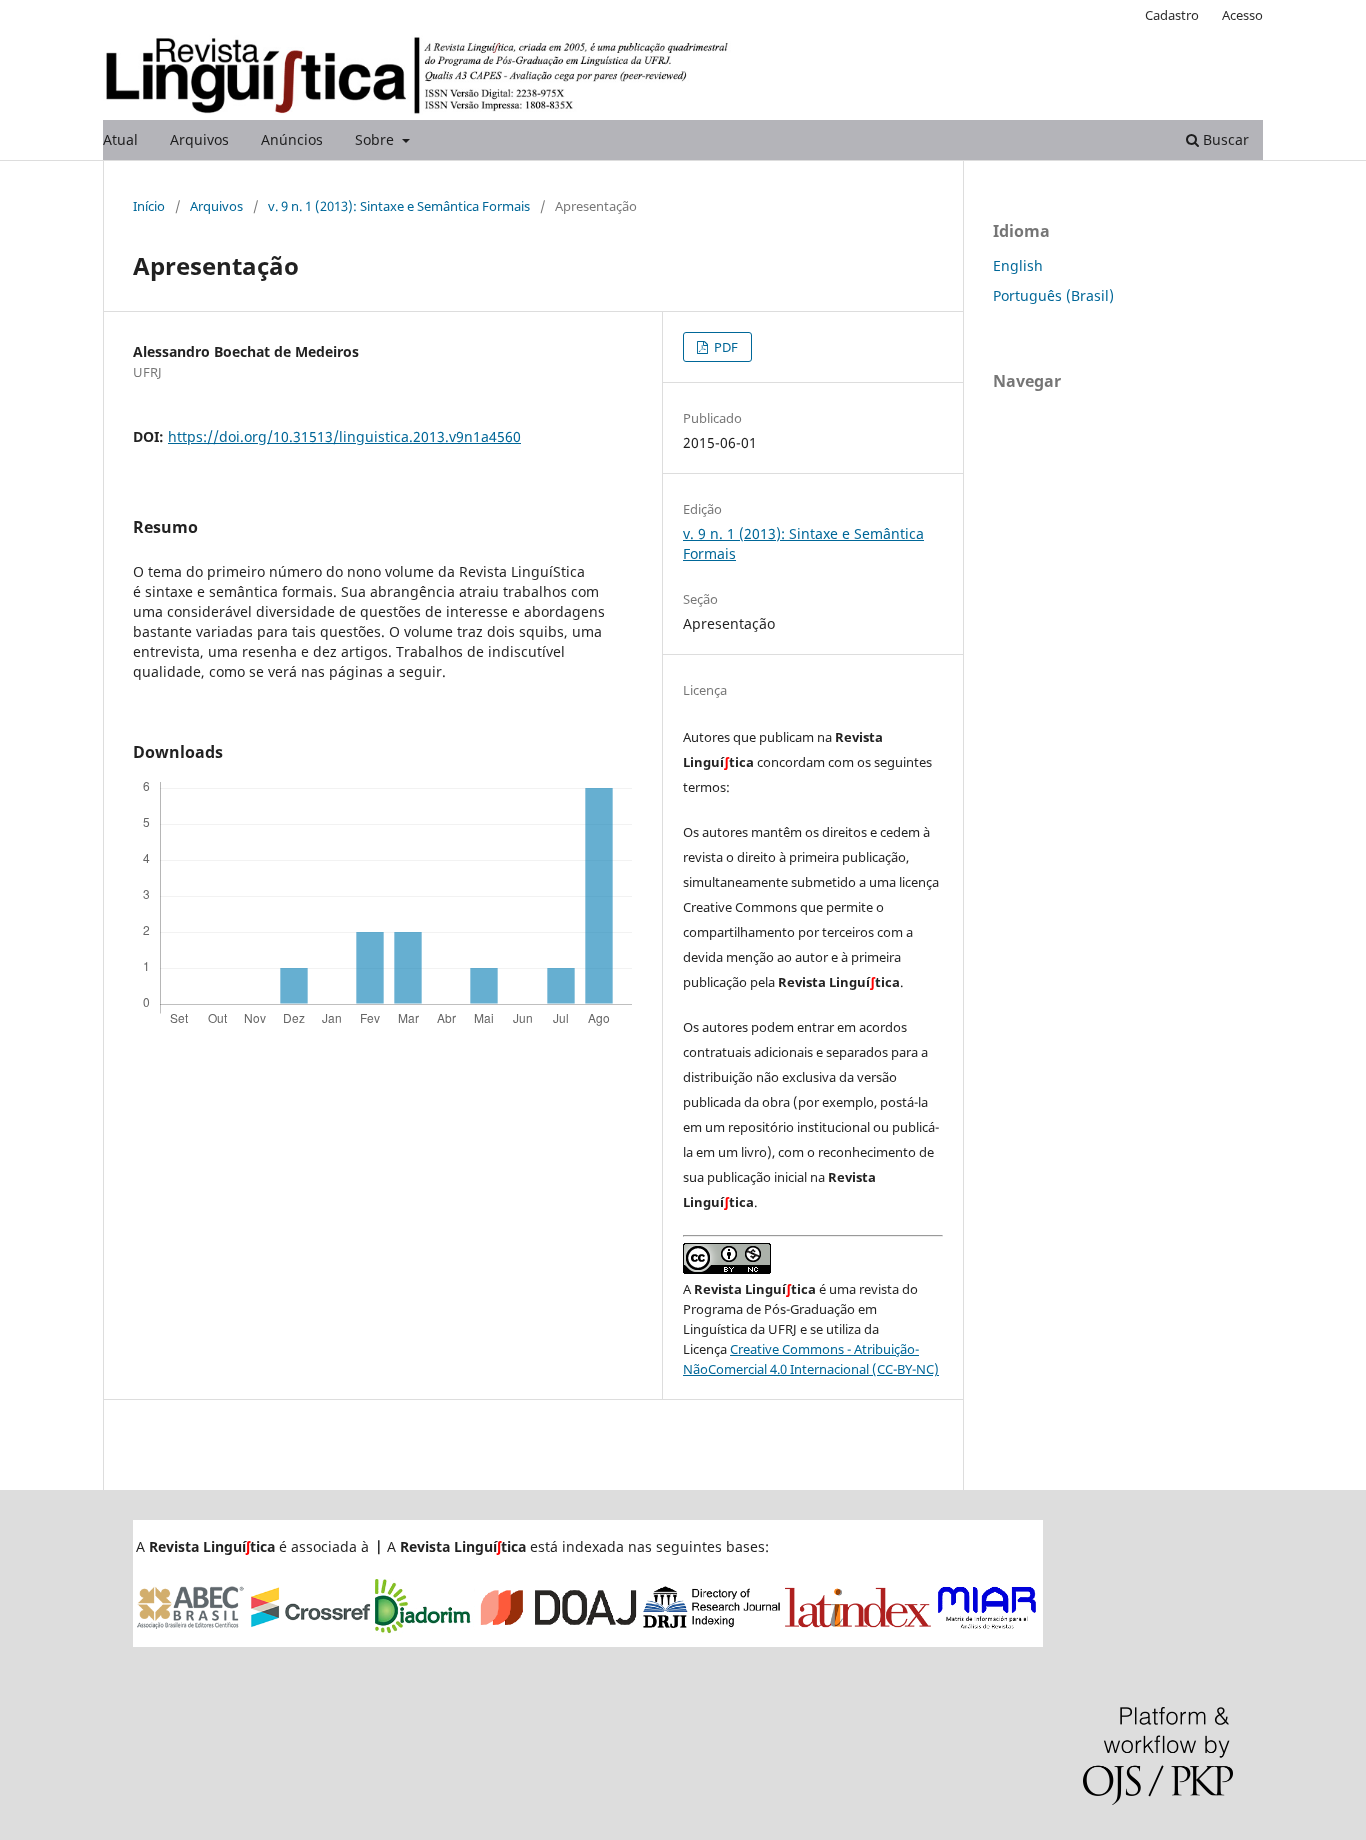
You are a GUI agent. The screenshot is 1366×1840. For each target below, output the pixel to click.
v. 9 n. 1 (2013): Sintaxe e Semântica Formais (399, 206)
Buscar (1224, 139)
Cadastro (1172, 15)
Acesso (1242, 15)
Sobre (376, 139)
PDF (724, 347)
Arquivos (199, 139)
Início (149, 206)
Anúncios (292, 139)
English (1018, 265)
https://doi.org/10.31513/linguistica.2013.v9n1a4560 (344, 436)
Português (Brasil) (1053, 295)
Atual (120, 139)
